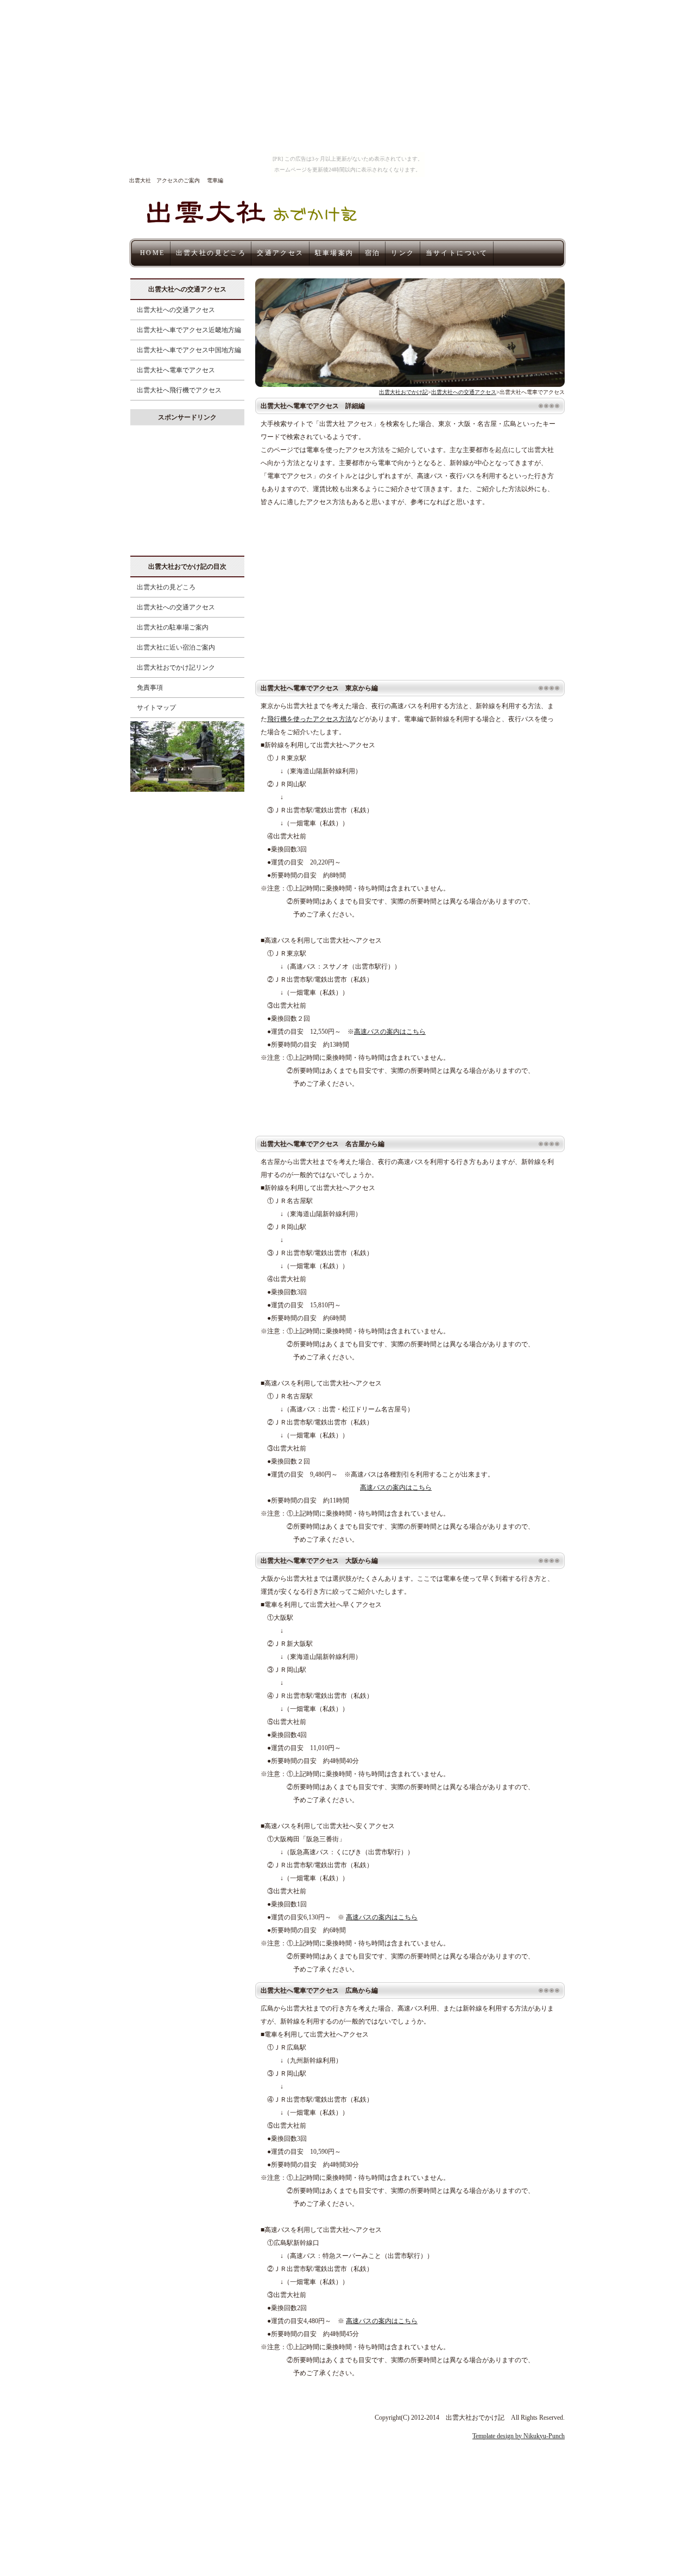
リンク (403, 253)
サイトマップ (153, 708)
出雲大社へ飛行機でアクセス (176, 390)
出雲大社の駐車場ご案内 (169, 627)
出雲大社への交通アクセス (464, 392)
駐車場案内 (334, 253)
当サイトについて (457, 253)
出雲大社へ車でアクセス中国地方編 (186, 350)
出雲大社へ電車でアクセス (173, 370)
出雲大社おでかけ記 (403, 392)
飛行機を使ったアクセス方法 (309, 719)
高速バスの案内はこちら (390, 1032)
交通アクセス (280, 253)
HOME (153, 253)
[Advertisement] (346, 591)
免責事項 (147, 688)
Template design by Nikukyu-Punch (519, 2436)
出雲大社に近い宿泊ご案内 (173, 647)
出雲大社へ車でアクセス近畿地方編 (186, 330)
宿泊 (373, 253)
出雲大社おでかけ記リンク (173, 667)
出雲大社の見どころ (211, 253)
